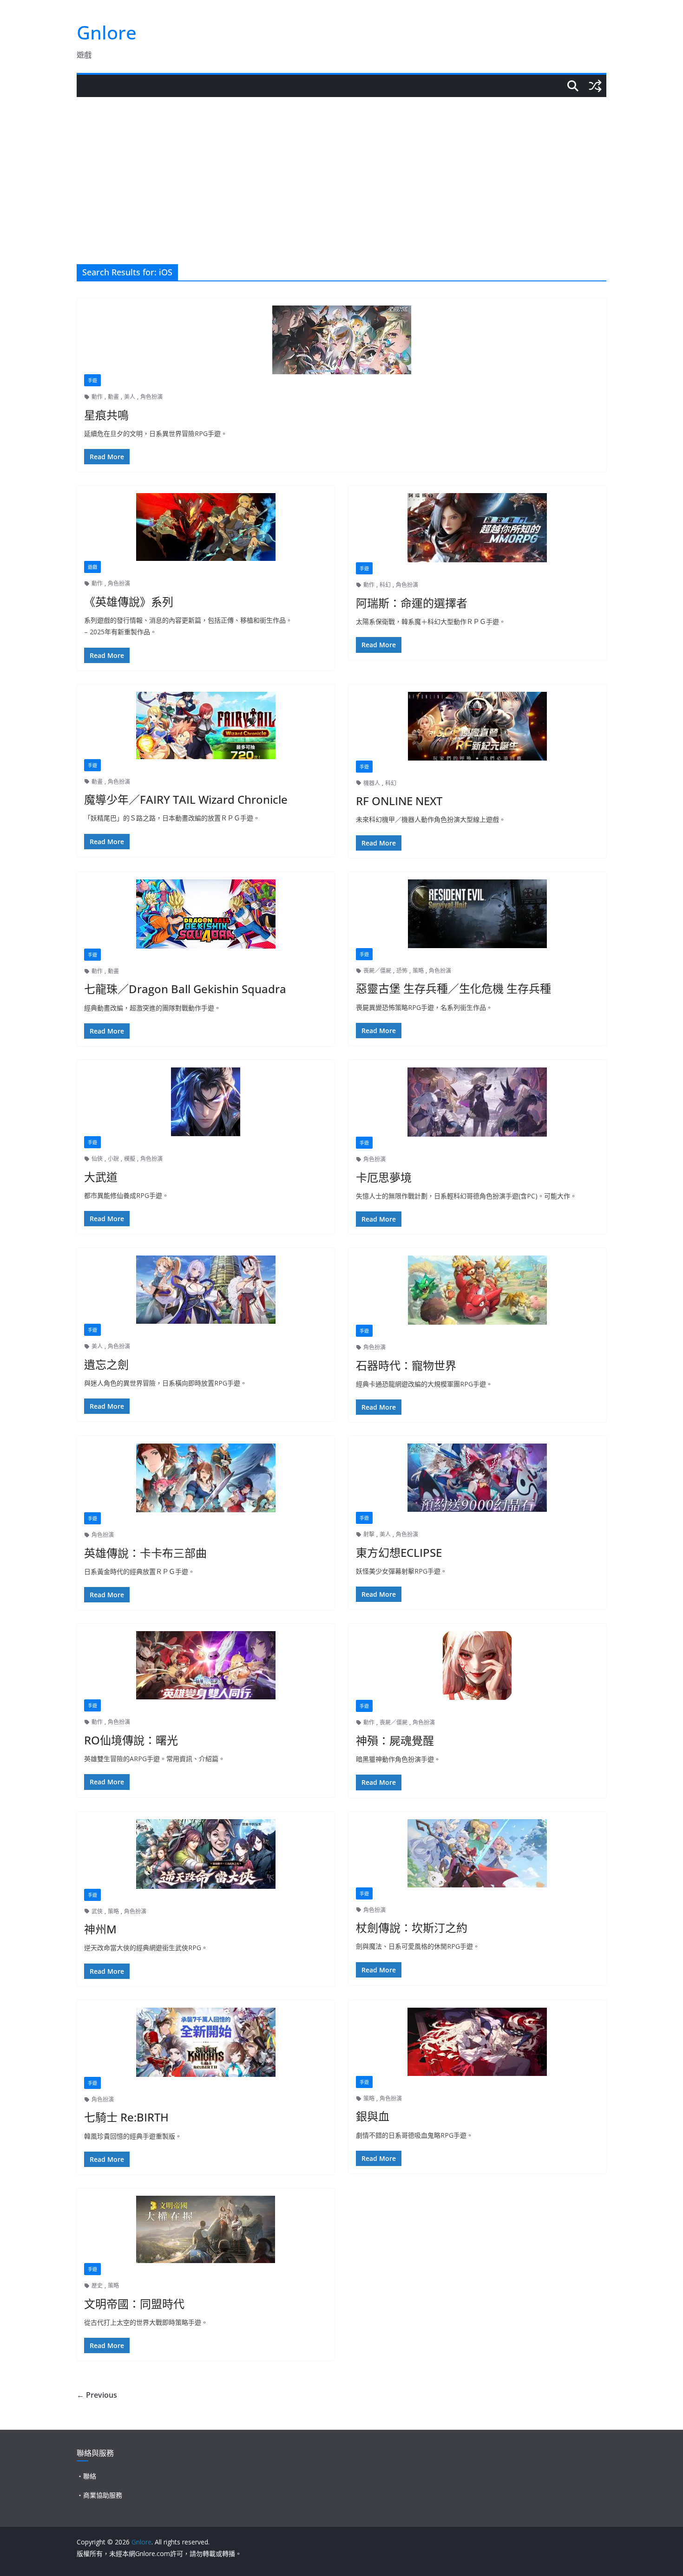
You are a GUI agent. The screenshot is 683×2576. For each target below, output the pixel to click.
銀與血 (373, 2116)
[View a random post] (595, 86)
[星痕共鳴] (341, 340)
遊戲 (92, 567)
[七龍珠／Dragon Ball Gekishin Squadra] (206, 914)
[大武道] (206, 1102)
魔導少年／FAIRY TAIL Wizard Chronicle (186, 799)
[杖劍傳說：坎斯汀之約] (477, 1853)
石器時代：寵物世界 (406, 1365)
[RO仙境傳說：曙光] (206, 1665)
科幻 (385, 585)
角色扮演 (151, 397)
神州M (100, 1929)
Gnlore (107, 32)
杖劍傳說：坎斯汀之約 (412, 1928)
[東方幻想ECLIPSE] (477, 1478)
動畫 (113, 397)
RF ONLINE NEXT (399, 801)
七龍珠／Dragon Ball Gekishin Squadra (185, 989)
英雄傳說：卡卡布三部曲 (145, 1553)
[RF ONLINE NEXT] (477, 726)
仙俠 (97, 1159)
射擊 (369, 1534)
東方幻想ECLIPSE (399, 1552)
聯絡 (90, 2476)
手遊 (92, 380)
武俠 (97, 1911)
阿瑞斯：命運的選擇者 (412, 603)
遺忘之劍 (106, 1364)
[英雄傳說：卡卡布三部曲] (206, 1478)
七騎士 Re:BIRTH (126, 2117)
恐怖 (402, 971)
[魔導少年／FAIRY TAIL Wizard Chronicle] (206, 725)
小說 (113, 1159)
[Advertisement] (341, 167)
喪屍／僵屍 (377, 971)
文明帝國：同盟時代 (134, 2304)
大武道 (101, 1177)
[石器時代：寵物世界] (477, 1290)
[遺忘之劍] (206, 1290)
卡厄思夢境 (384, 1177)
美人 (130, 397)
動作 (97, 397)
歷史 (97, 2286)
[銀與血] (477, 2042)
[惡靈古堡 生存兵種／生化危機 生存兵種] (477, 914)
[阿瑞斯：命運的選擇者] (477, 528)
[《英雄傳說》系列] (206, 527)
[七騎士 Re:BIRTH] (206, 2042)
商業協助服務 (103, 2495)
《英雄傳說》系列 (129, 602)
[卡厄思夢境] (477, 1102)
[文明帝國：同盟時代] (206, 2229)
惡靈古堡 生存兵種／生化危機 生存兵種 (453, 988)
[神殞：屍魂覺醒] (477, 1665)
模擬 (130, 1159)
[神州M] (206, 1854)
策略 (418, 971)
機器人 (372, 783)
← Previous (97, 2395)
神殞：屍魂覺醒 (395, 1740)
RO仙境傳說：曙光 (131, 1740)
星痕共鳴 (106, 415)
